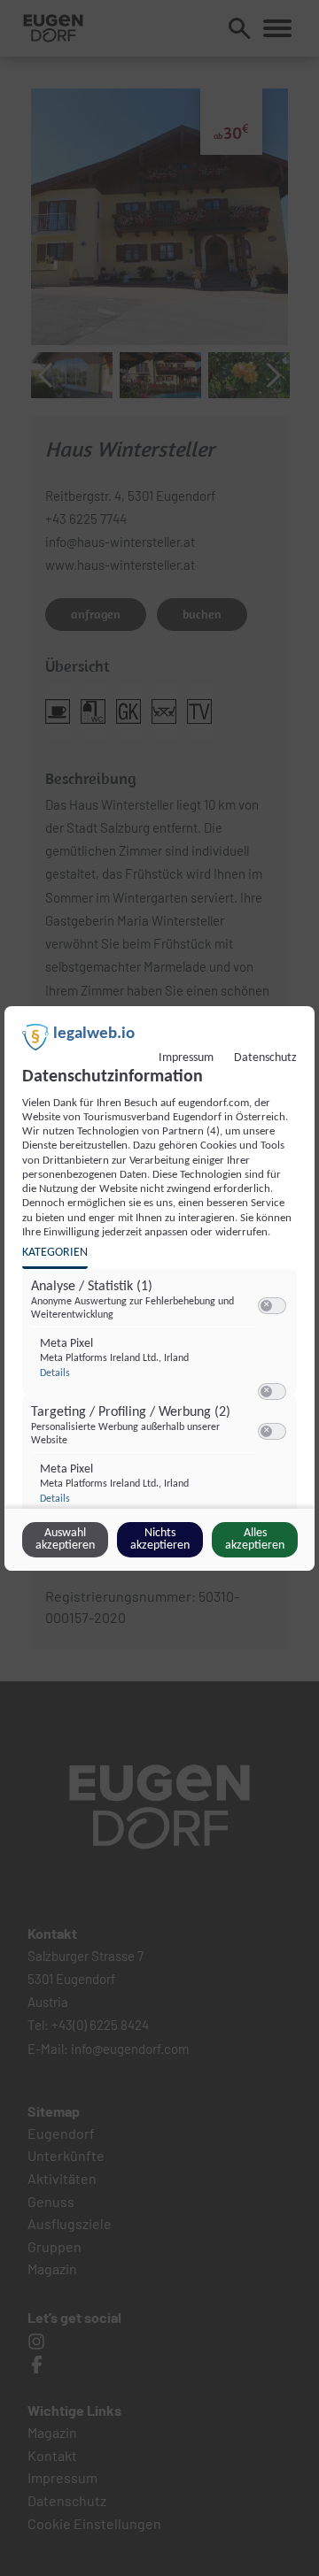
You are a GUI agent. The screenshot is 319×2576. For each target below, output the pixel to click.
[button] (266, 1306)
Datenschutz (265, 1058)
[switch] (272, 1306)
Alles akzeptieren (255, 1539)
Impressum (186, 1058)
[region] (162, 1408)
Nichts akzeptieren (160, 1539)
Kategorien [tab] (55, 1253)
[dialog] (159, 1288)
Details (55, 1373)
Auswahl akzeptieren (65, 1539)
